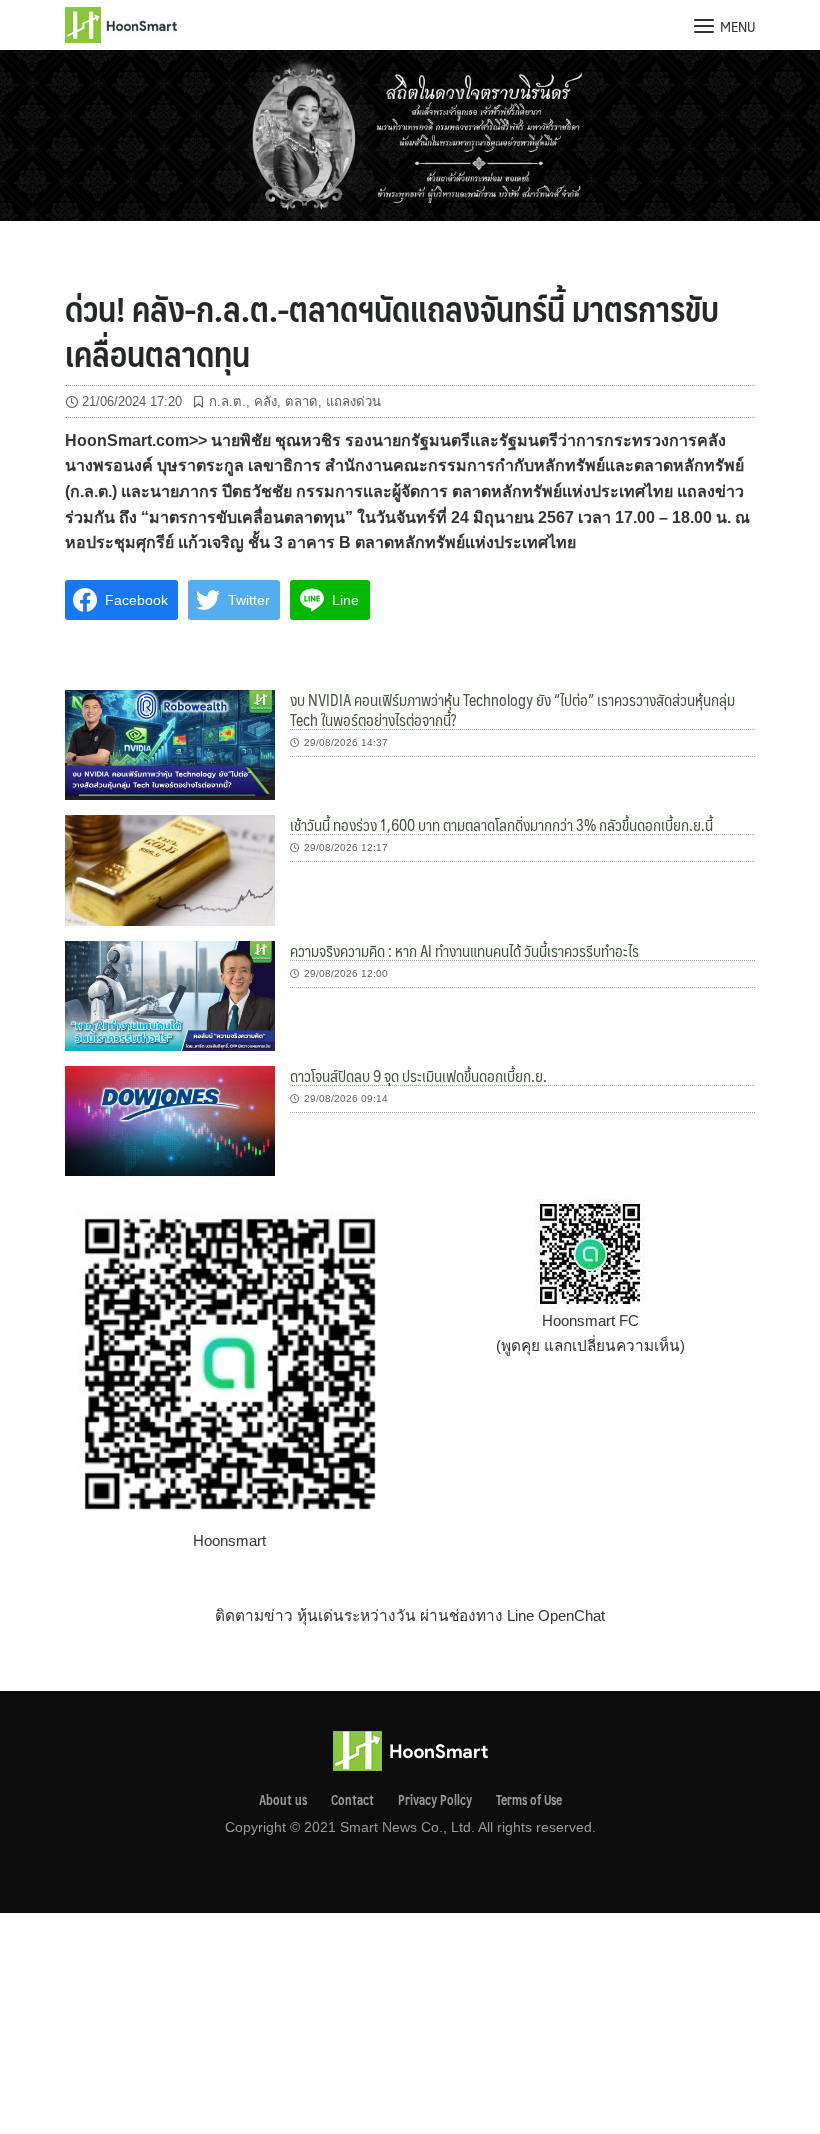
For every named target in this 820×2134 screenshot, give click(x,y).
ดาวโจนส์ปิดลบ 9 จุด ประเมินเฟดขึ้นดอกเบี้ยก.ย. (418, 1075)
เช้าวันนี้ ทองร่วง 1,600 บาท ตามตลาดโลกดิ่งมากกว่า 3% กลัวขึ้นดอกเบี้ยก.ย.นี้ (501, 824)
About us (283, 1800)
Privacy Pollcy (435, 1800)
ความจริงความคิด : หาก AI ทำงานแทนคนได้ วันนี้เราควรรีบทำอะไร (464, 950)
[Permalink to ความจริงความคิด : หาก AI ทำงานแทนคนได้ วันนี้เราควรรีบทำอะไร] (170, 994)
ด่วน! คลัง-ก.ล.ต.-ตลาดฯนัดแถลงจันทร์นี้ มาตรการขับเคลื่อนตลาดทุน (392, 330)
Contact (352, 1800)
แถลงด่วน (353, 401)
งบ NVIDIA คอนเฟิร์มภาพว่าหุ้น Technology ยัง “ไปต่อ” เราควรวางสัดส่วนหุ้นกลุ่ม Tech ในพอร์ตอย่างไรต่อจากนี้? (512, 709)
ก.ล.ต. (227, 401)
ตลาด (301, 401)
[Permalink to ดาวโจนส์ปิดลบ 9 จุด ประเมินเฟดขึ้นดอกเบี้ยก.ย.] (170, 1119)
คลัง (265, 401)
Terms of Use (529, 1800)
